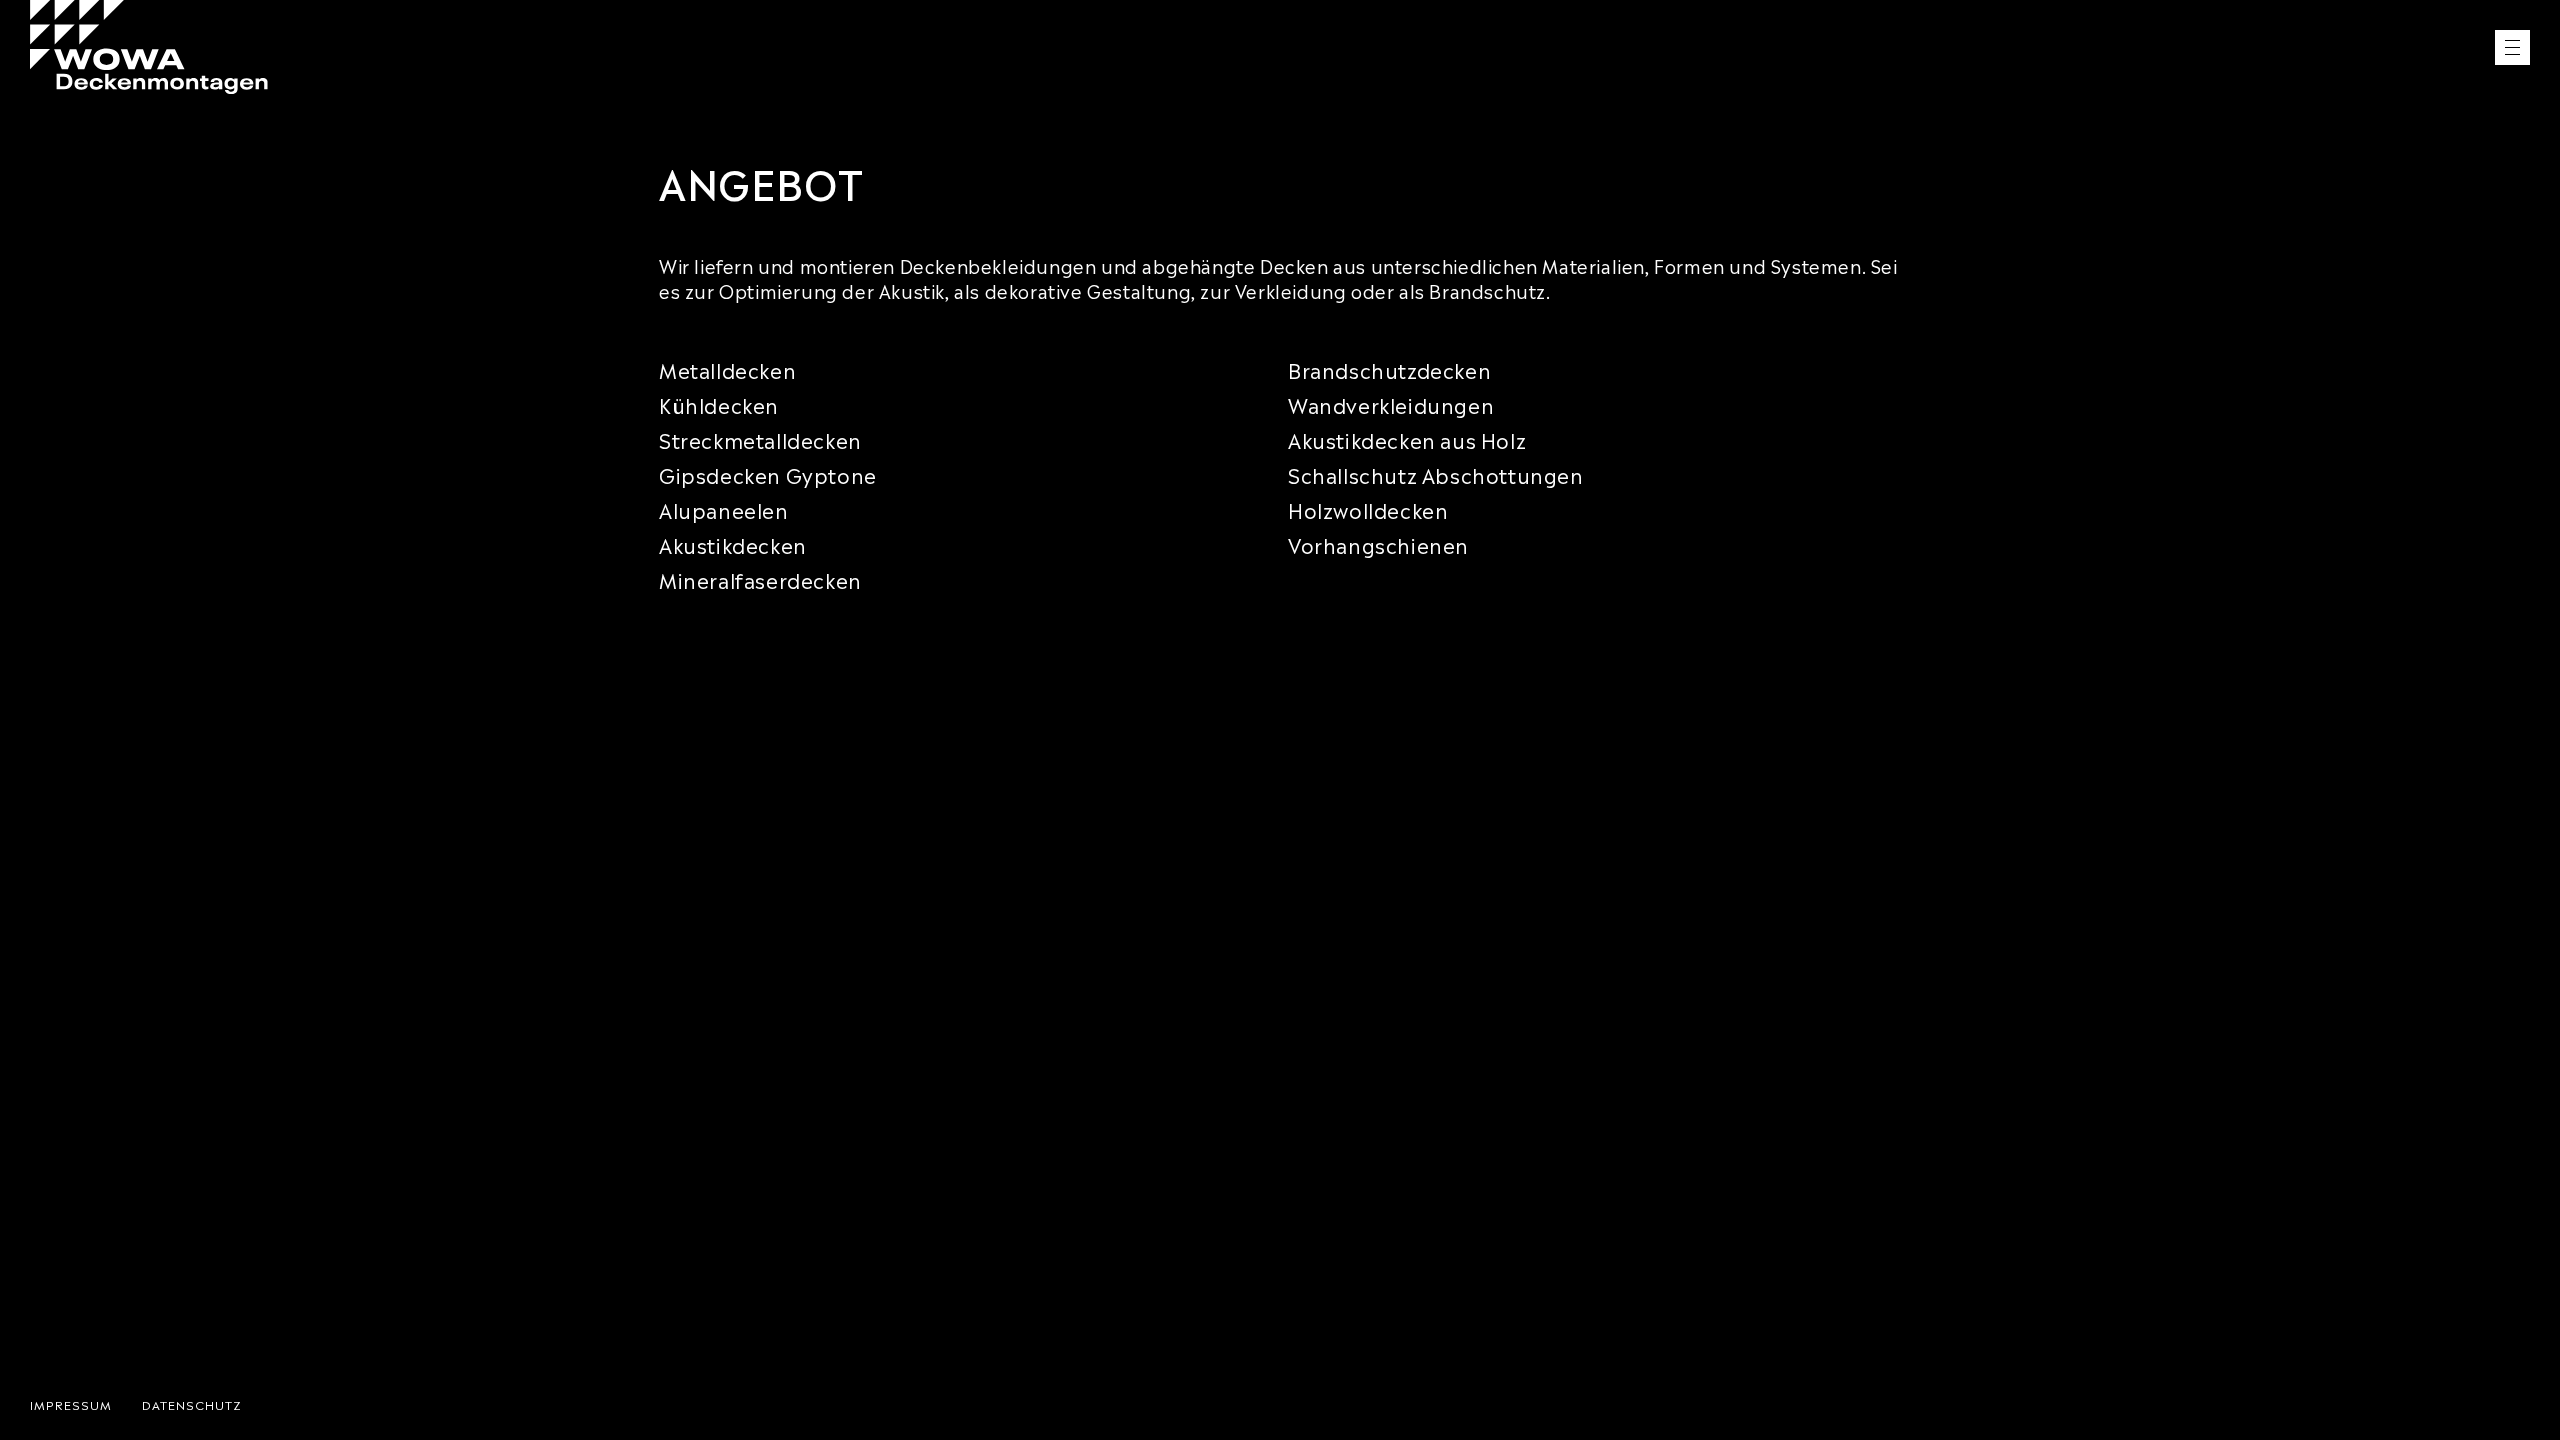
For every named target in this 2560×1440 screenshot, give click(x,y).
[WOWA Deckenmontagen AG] (149, 47)
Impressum (71, 1404)
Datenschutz (192, 1404)
